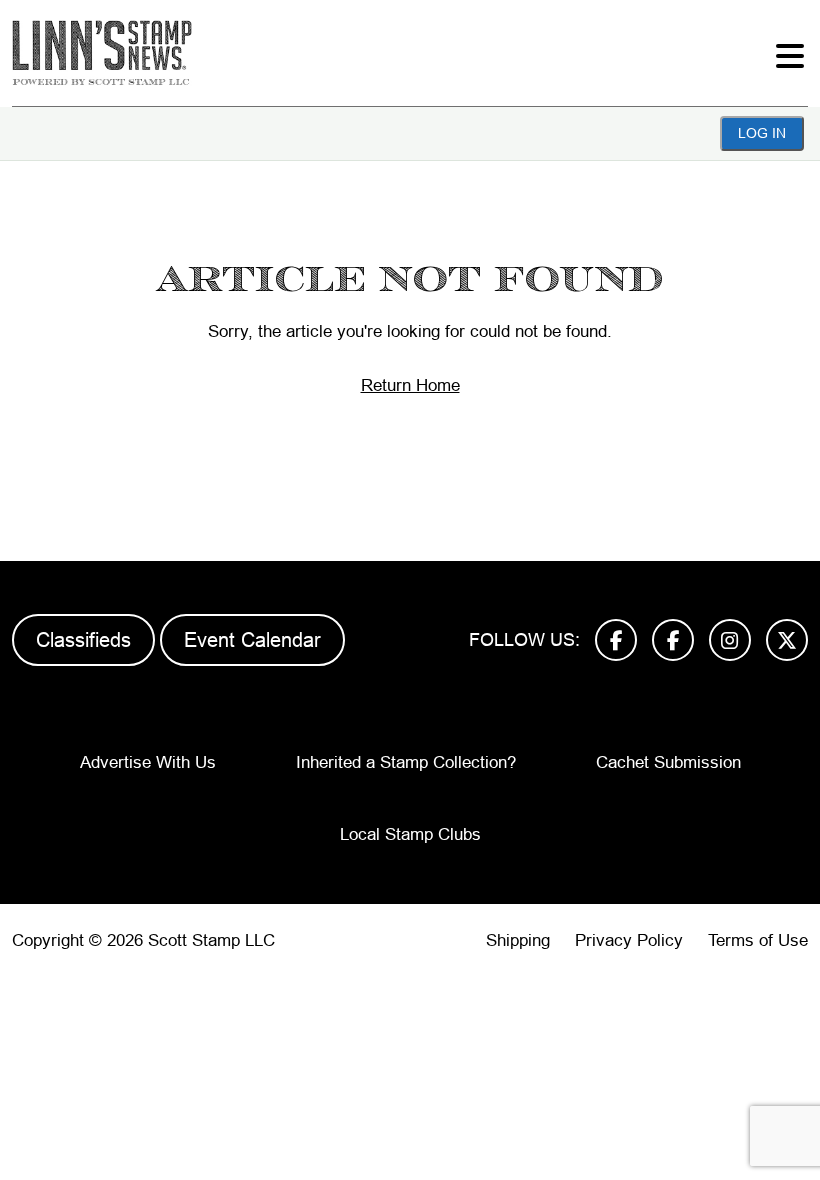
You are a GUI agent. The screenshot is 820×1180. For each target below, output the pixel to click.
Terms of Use (758, 940)
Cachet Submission (668, 762)
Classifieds (83, 640)
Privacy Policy (629, 940)
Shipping (518, 940)
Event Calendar (252, 640)
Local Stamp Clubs (410, 834)
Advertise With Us (148, 762)
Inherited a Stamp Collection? (406, 762)
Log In (762, 133)
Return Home (410, 385)
